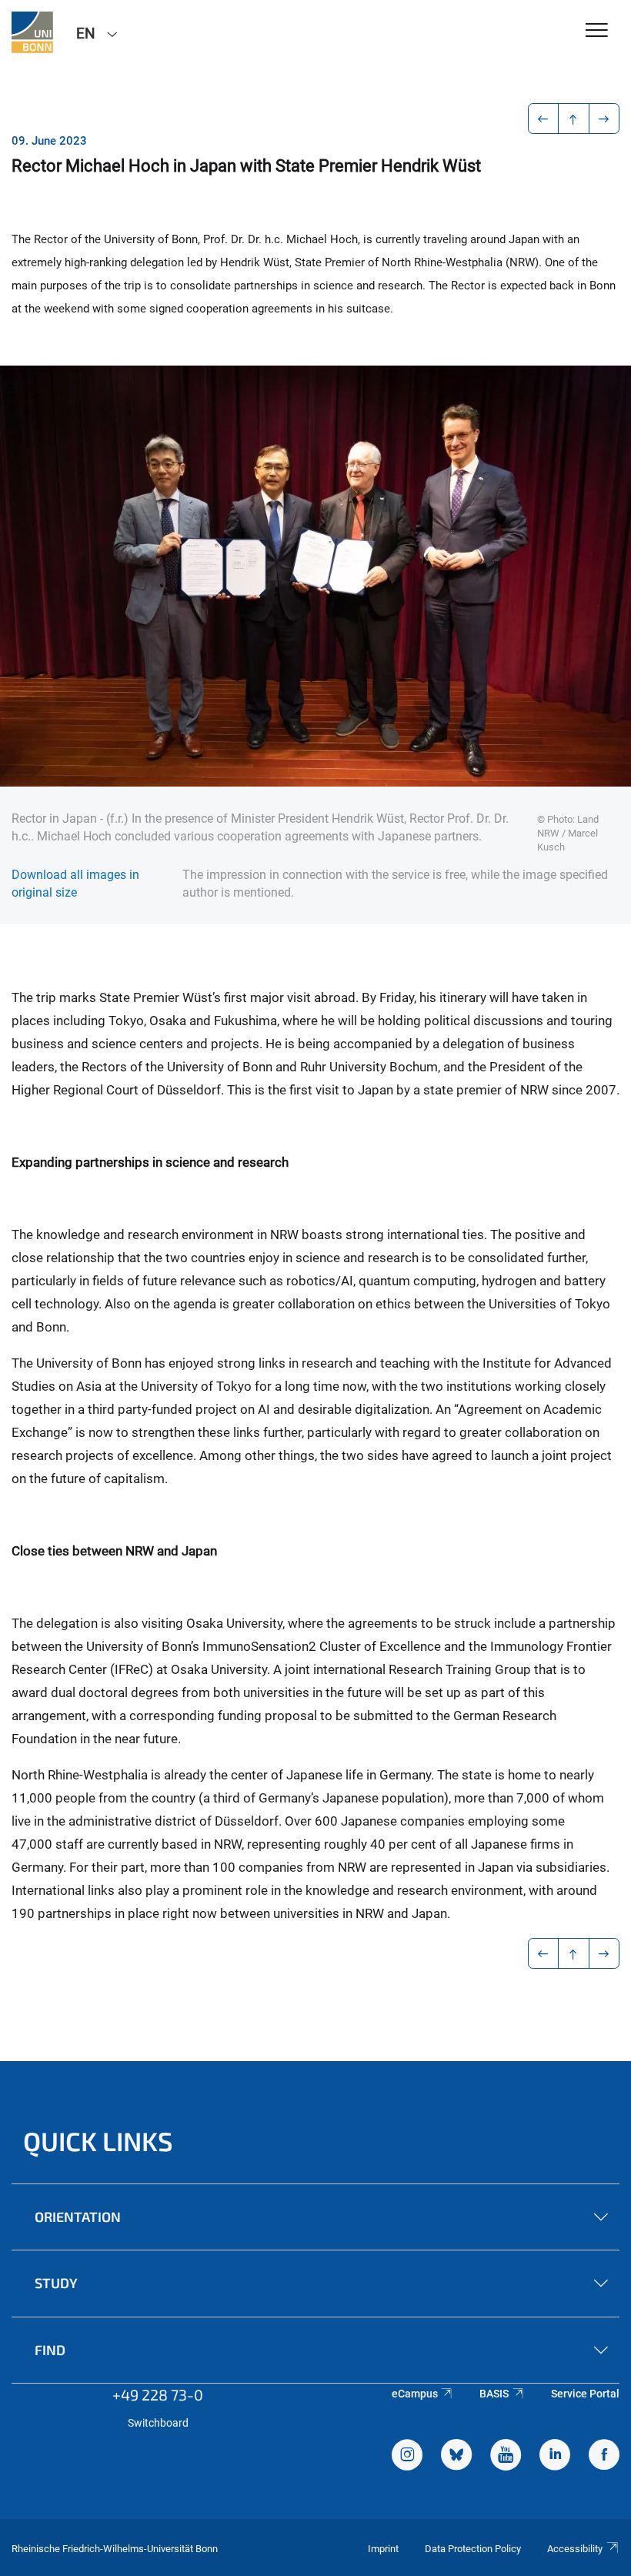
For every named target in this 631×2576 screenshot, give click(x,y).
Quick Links (98, 2141)
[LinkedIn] (555, 2457)
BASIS (494, 2394)
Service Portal (585, 2394)
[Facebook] (604, 2457)
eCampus (415, 2394)
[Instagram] (407, 2457)
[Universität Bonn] (32, 32)
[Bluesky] (456, 2457)
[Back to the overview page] (574, 119)
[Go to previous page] (544, 119)
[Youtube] (506, 2457)
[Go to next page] (604, 119)
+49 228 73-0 (158, 2394)
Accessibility (575, 2549)
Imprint (383, 2549)
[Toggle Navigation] (597, 31)
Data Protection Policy (473, 2549)
